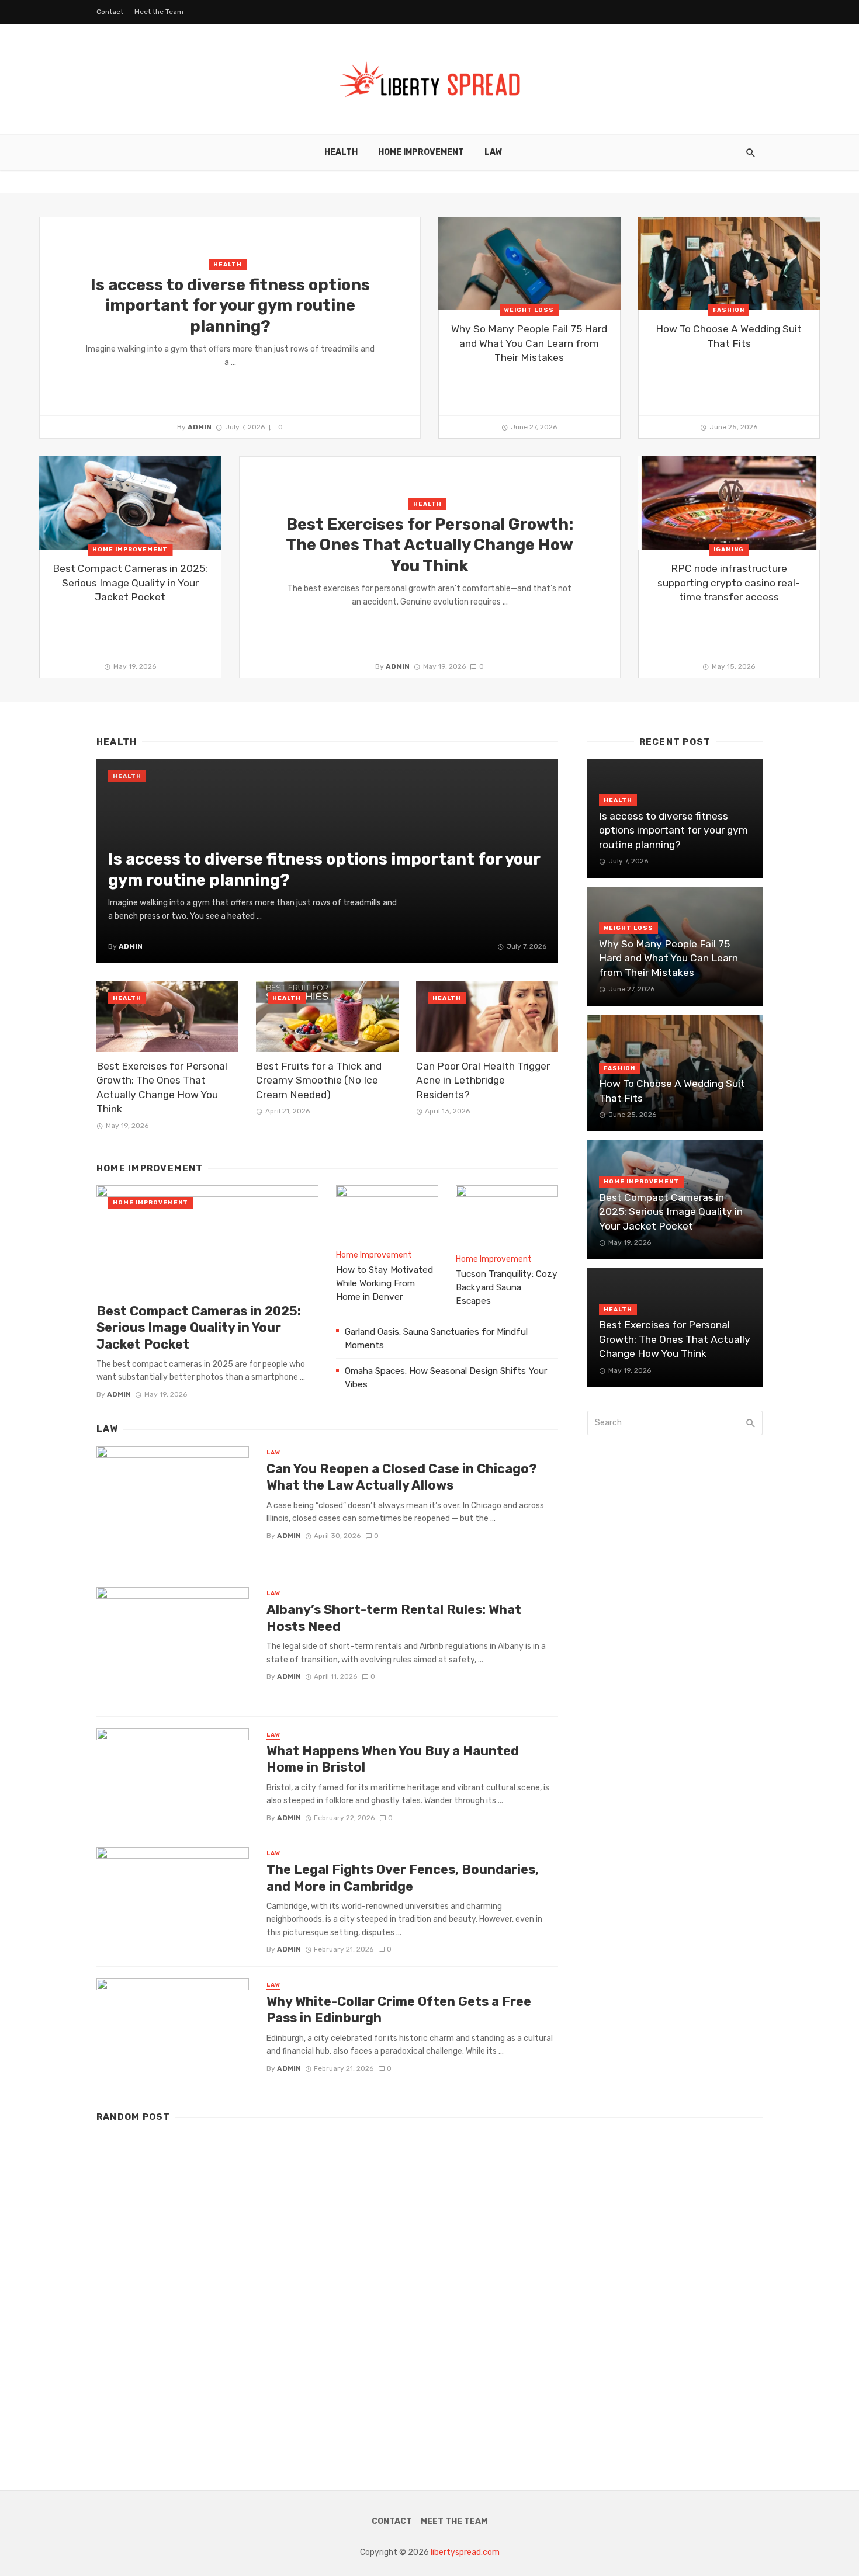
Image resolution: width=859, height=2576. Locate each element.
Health (341, 152)
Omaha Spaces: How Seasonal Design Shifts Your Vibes (446, 1378)
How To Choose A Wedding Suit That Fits (729, 336)
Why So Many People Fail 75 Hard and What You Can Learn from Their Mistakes (529, 343)
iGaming (729, 550)
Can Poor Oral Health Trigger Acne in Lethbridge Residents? (483, 1080)
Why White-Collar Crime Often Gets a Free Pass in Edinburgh (399, 2010)
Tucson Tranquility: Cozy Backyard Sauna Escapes (507, 1287)
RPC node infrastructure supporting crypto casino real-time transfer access (729, 583)
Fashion (729, 310)
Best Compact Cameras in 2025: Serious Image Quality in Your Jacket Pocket (130, 583)
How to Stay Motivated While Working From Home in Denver (385, 1283)
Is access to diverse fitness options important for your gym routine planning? (230, 305)
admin (200, 427)
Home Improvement (421, 152)
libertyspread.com (465, 2552)
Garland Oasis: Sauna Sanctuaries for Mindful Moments (436, 1339)
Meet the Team (159, 12)
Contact (110, 12)
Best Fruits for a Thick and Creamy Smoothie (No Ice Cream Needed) (319, 1080)
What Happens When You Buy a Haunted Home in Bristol (393, 1759)
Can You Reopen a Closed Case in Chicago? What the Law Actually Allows (402, 1477)
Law (493, 152)
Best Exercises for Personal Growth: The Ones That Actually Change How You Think (430, 545)
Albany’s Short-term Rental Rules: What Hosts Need (394, 1618)
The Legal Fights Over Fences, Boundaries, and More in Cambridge (403, 1878)
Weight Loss (529, 310)
